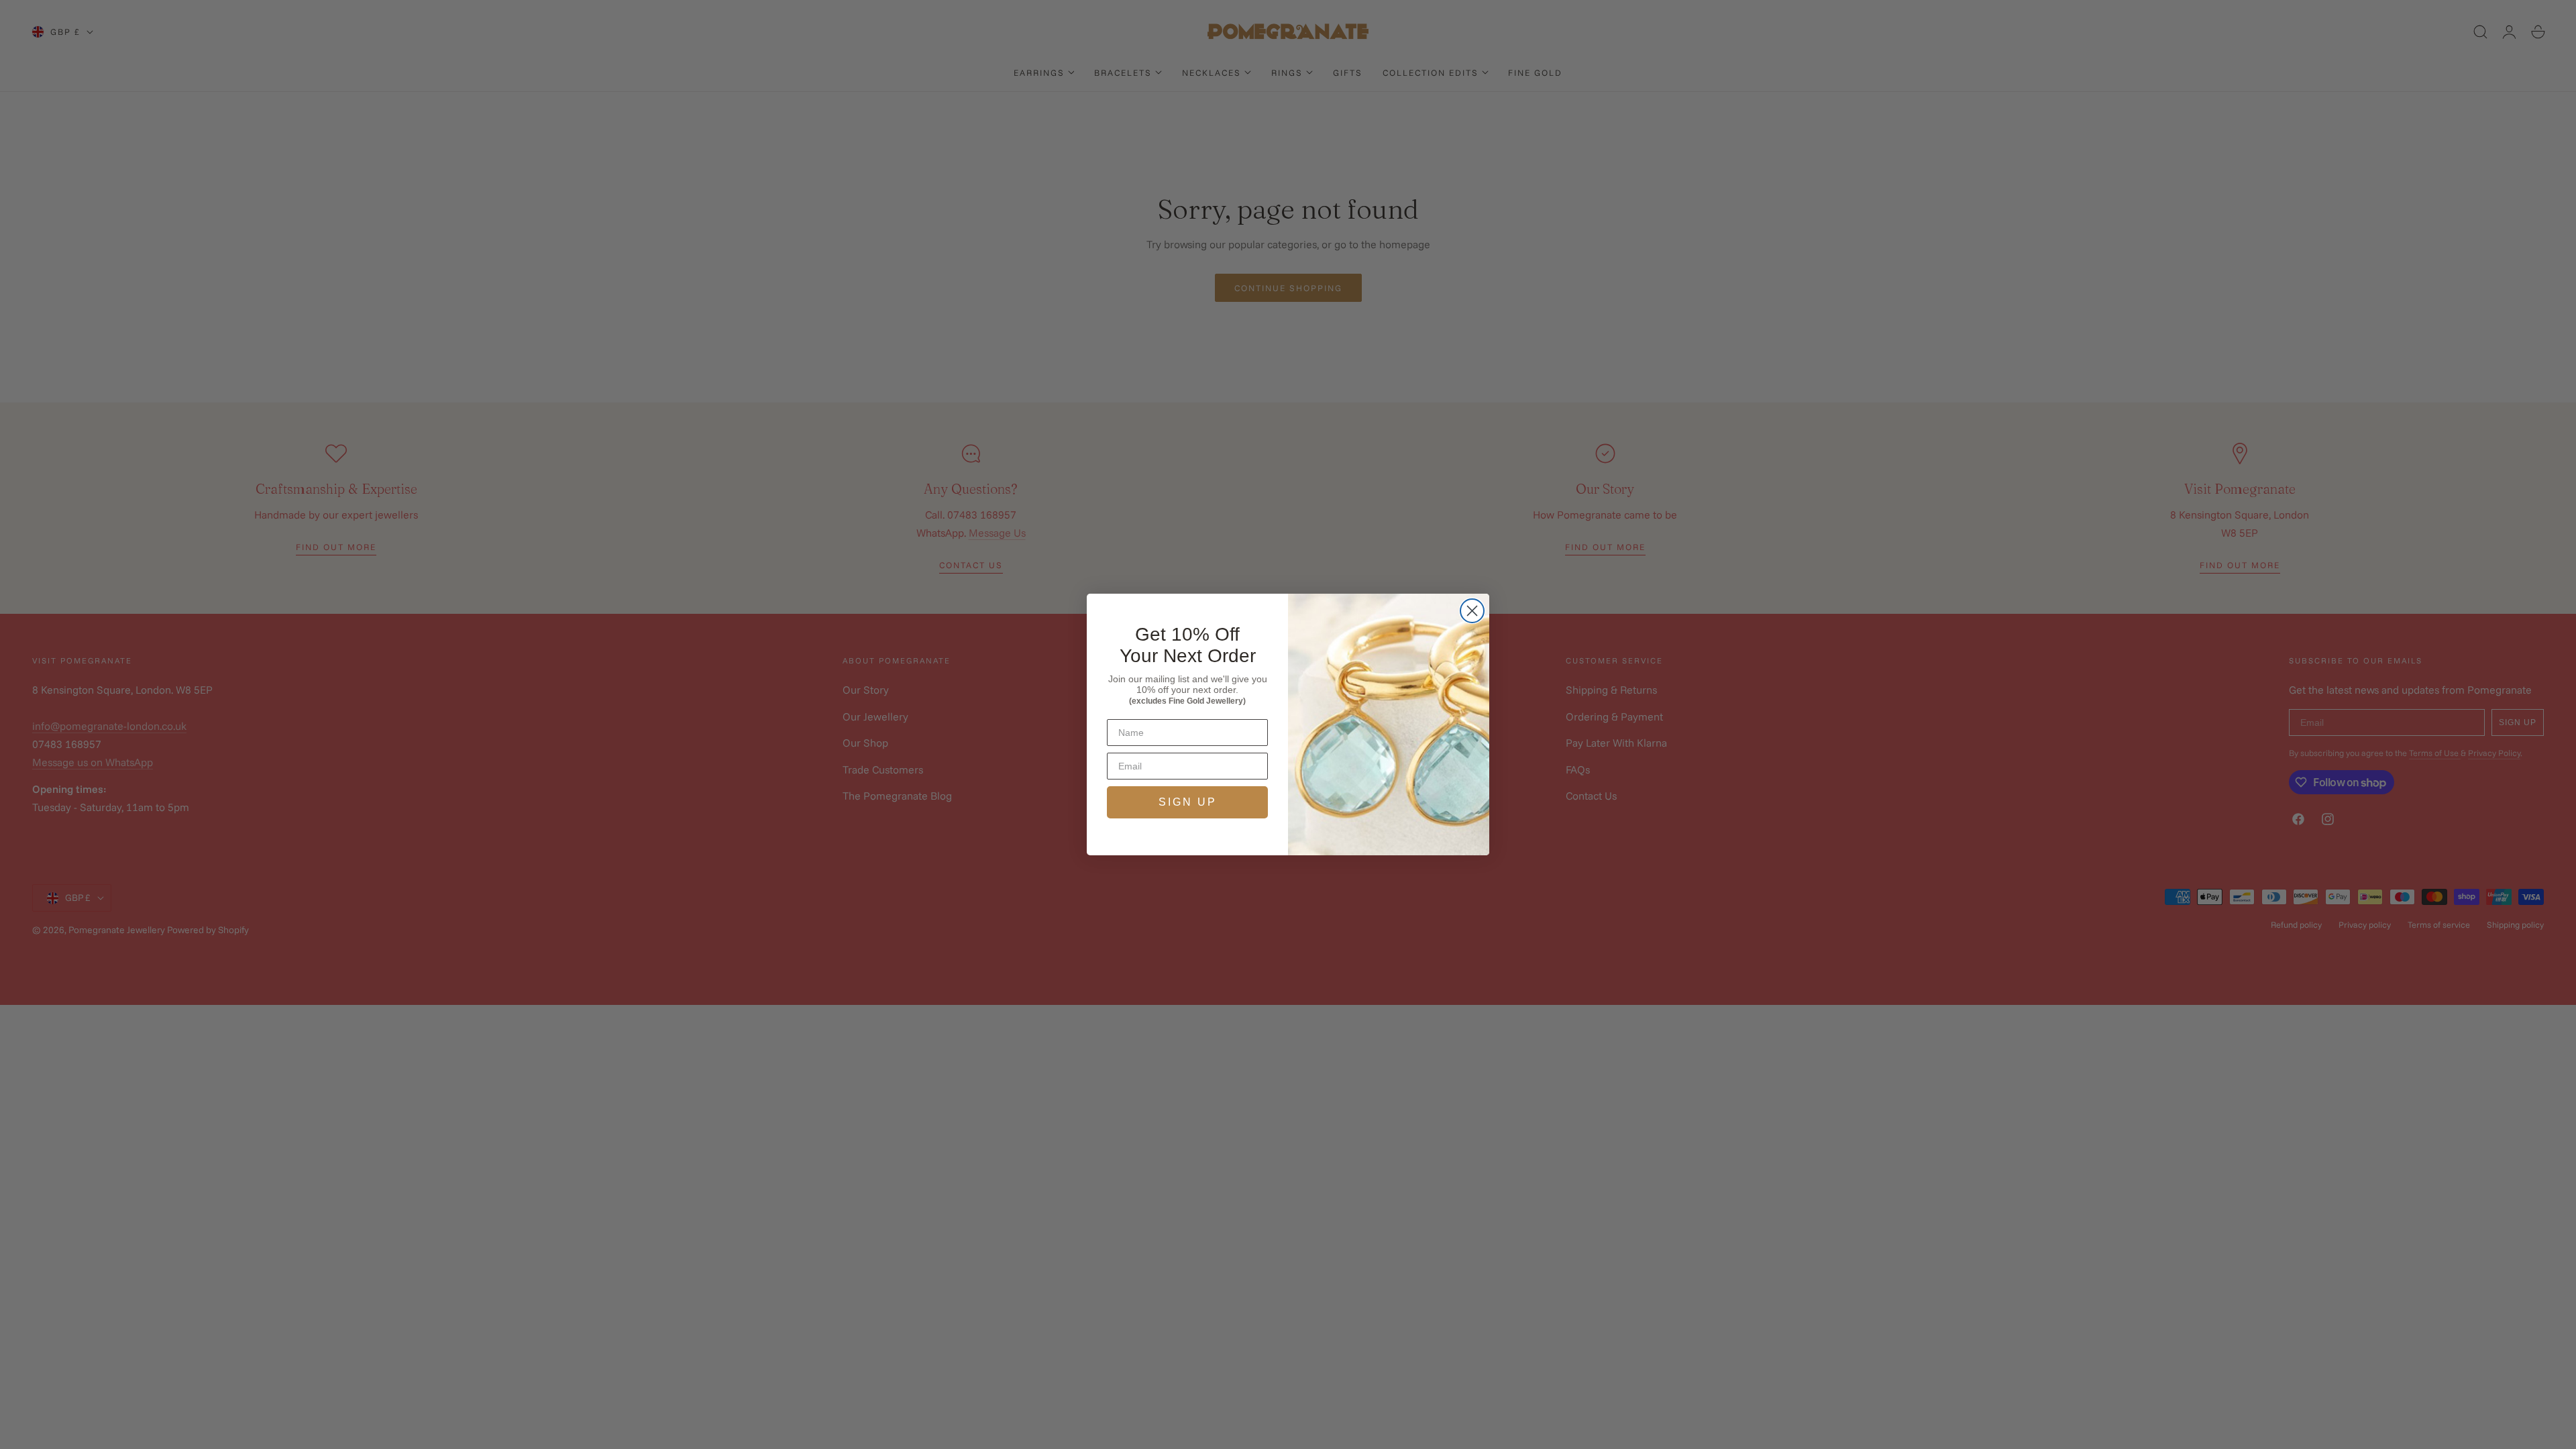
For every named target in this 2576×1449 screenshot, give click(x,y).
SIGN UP (1188, 802)
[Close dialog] (1472, 611)
